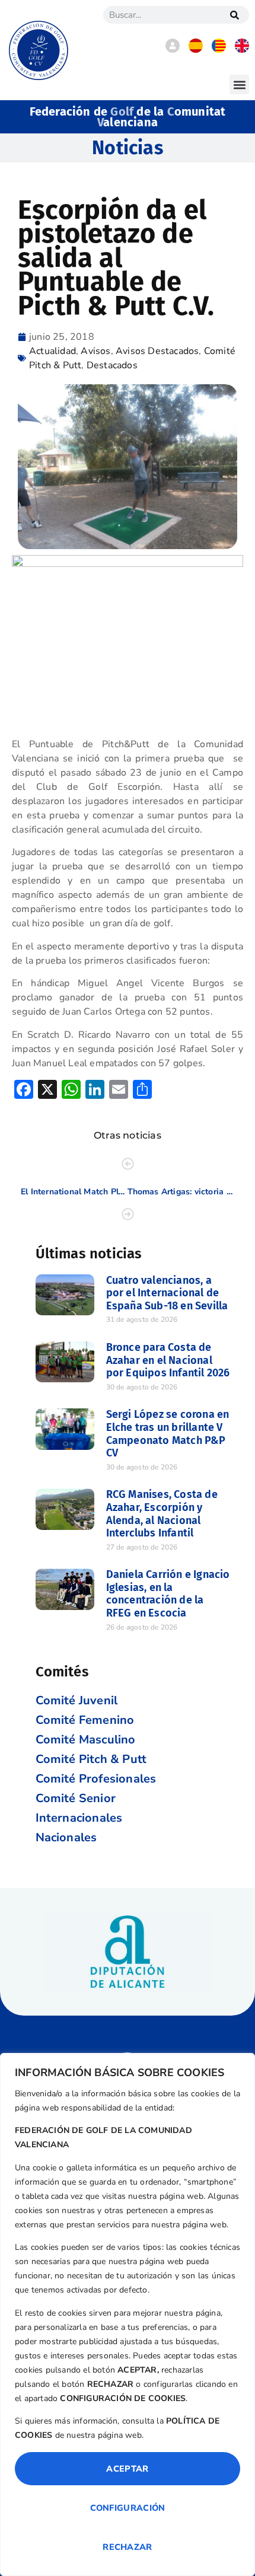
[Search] (234, 15)
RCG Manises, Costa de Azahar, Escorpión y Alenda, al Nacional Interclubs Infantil (162, 1514)
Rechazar (127, 2547)
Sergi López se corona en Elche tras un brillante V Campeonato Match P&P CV (168, 1434)
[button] (239, 85)
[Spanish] (196, 50)
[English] (242, 50)
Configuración (128, 2508)
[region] (128, 2314)
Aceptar (127, 2469)
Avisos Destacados (157, 351)
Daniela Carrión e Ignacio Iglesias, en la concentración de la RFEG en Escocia (168, 1594)
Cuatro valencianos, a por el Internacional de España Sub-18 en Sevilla (167, 1293)
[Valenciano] (219, 50)
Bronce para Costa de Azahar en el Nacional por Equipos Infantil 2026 (168, 1360)
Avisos (95, 351)
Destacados (112, 365)
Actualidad (52, 351)
